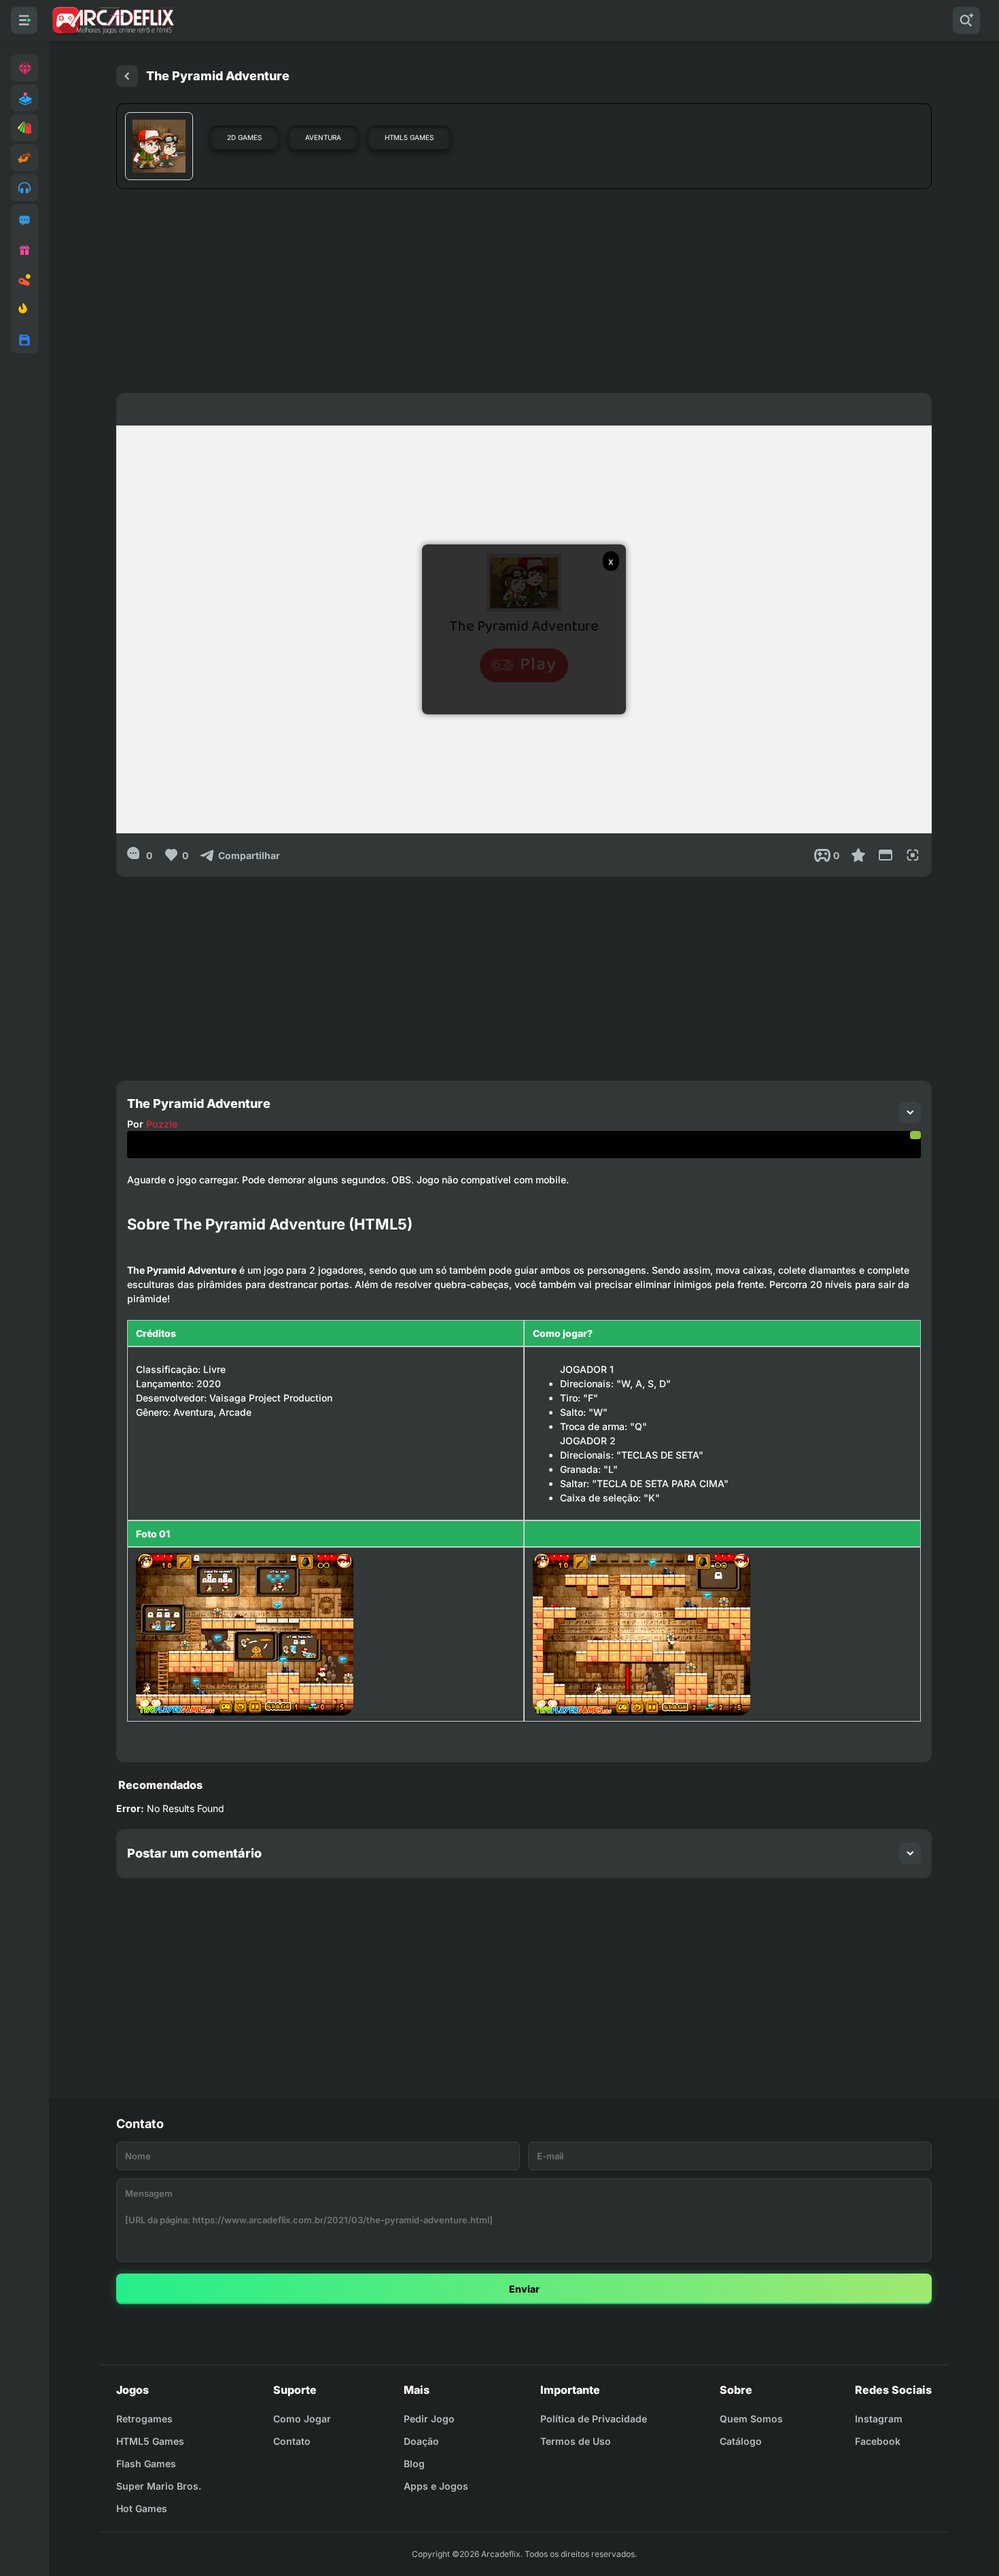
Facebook (878, 2441)
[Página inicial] (127, 76)
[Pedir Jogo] (24, 220)
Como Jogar (302, 2419)
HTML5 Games (409, 137)
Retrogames (144, 2419)
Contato (292, 2441)
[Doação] (24, 250)
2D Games (244, 137)
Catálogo (741, 2441)
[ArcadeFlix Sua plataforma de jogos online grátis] (112, 20)
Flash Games (146, 2464)
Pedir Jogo (429, 2419)
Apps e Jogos (436, 2486)
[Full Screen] (913, 855)
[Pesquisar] (966, 20)
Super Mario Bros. (159, 2486)
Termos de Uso (576, 2441)
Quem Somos (751, 2419)
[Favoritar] (858, 855)
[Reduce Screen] (886, 855)
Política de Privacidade (594, 2419)
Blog (414, 2464)
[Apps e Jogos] (24, 340)
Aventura (323, 137)
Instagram (879, 2419)
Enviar (524, 2289)
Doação (421, 2441)
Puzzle (162, 1124)
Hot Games (142, 2508)
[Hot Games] (24, 310)
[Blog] (24, 280)
